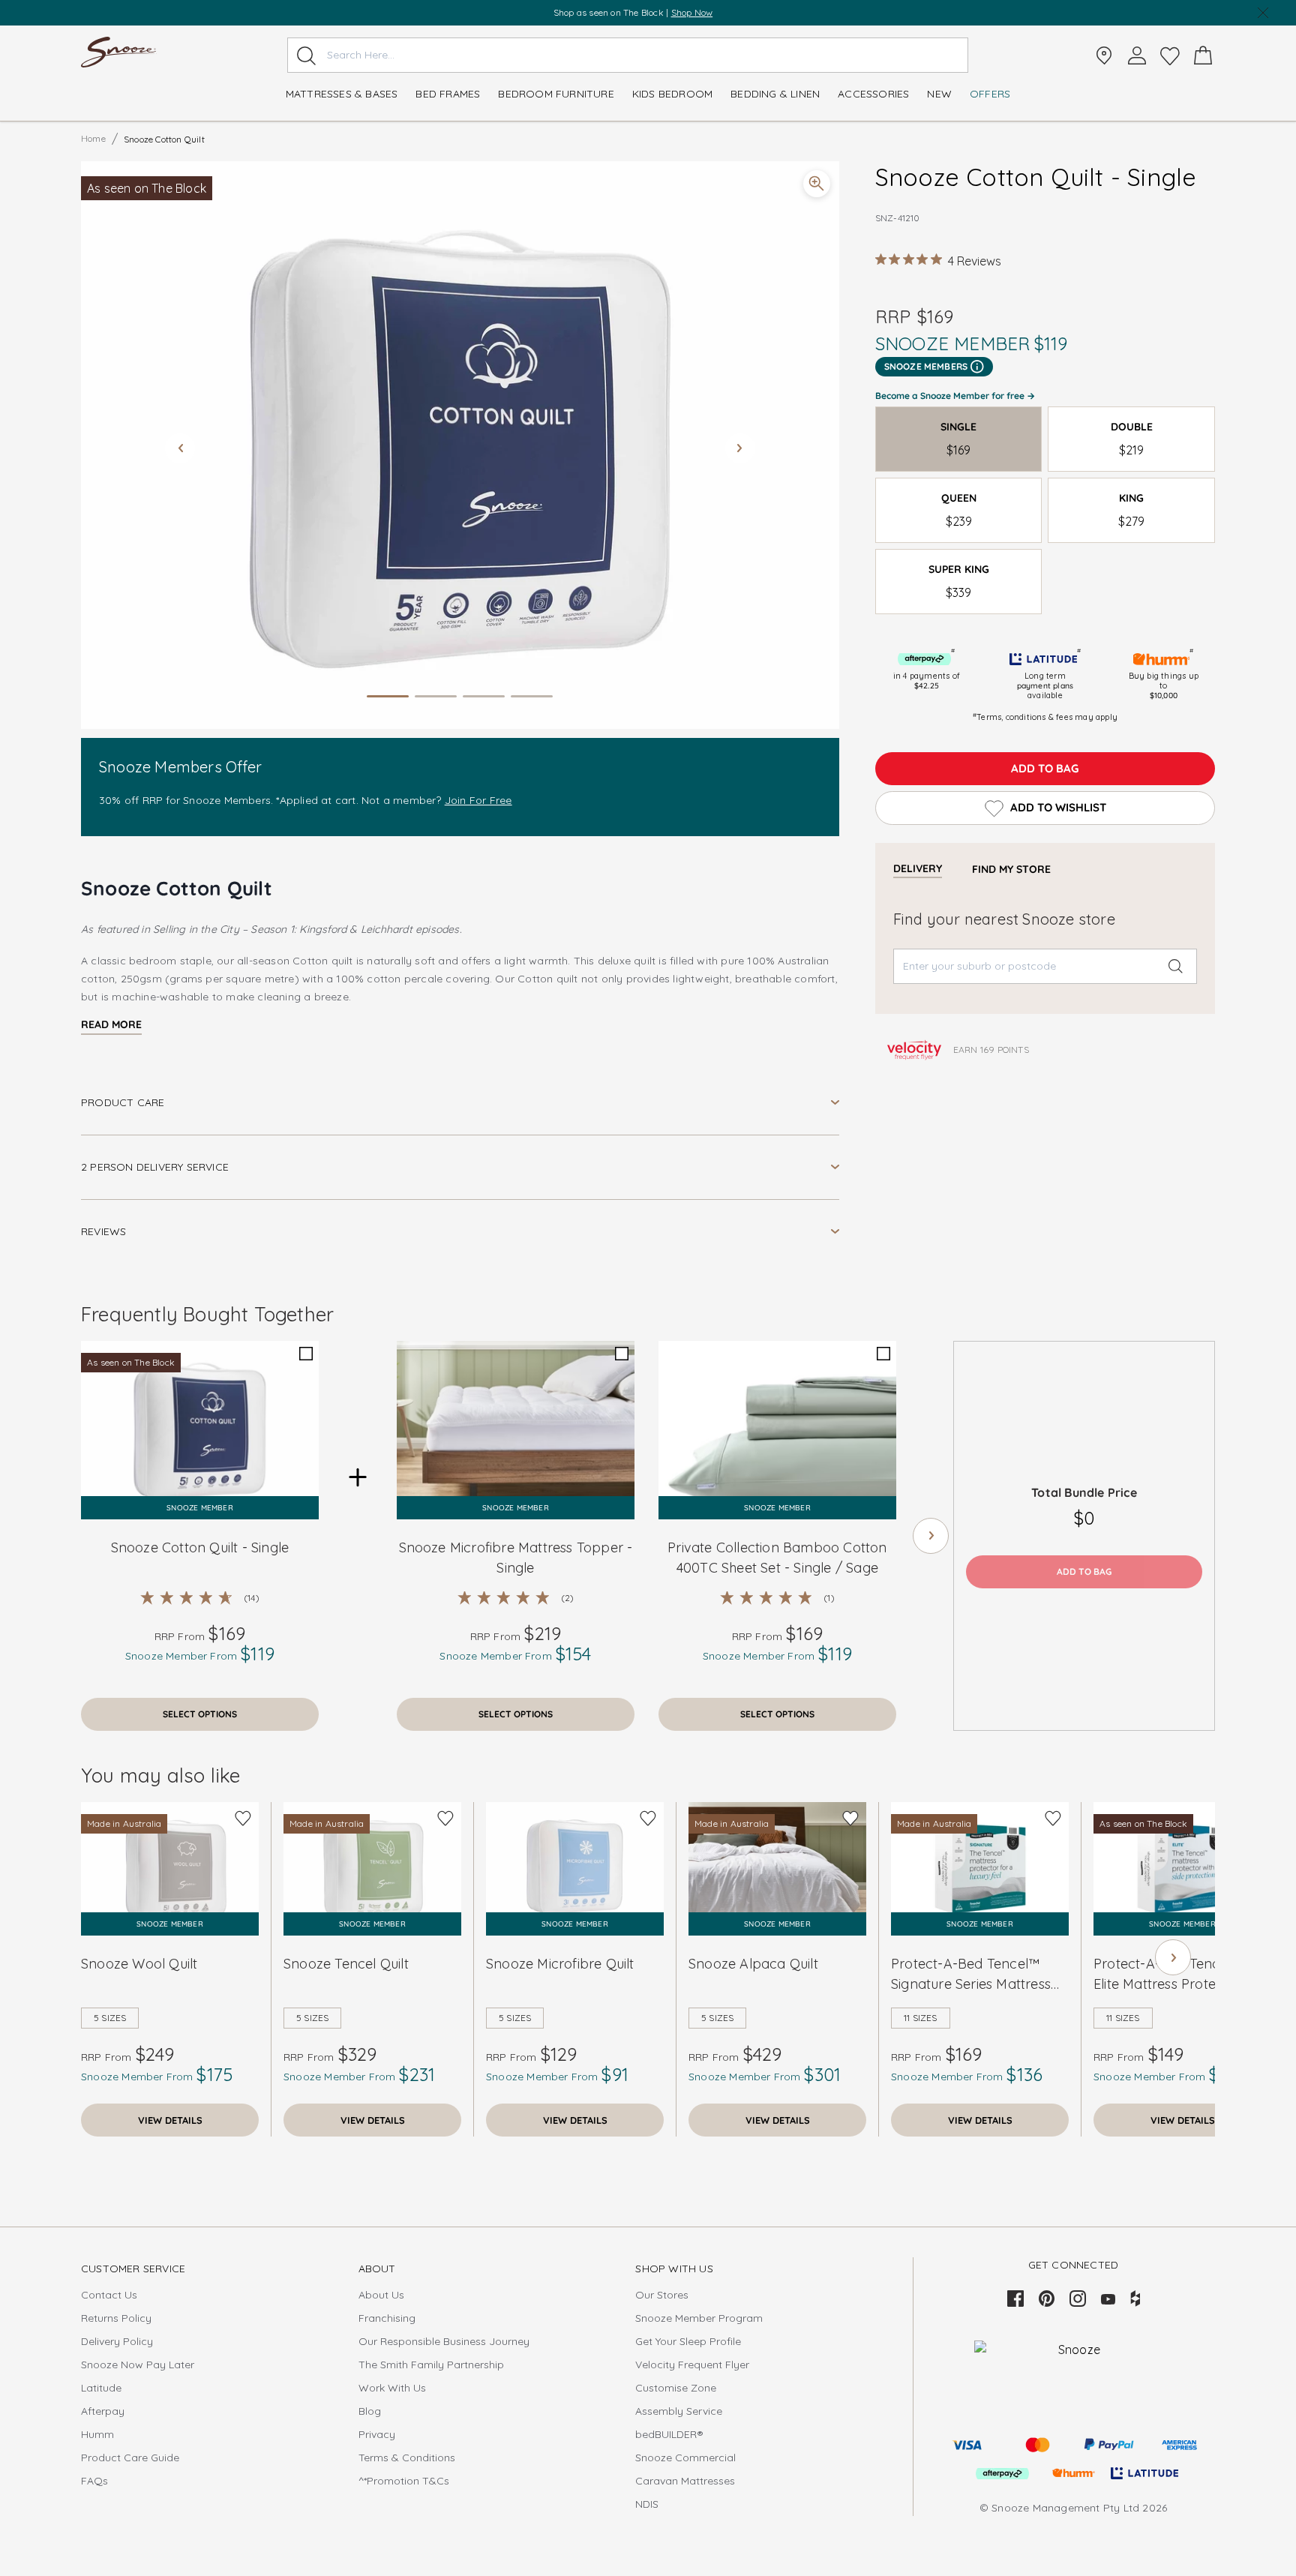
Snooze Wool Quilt (139, 1964)
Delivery (918, 868)
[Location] (1104, 55)
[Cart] (1203, 55)
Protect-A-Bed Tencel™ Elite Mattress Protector (1168, 1974)
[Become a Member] (1137, 55)
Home (93, 138)
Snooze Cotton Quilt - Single (200, 1547)
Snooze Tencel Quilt (346, 1964)
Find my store (1011, 869)
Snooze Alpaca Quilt (753, 1964)
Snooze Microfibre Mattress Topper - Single (516, 1558)
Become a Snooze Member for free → (955, 396)
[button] (460, 445)
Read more (111, 1024)
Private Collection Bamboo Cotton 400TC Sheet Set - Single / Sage (777, 1558)
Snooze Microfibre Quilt (560, 1964)
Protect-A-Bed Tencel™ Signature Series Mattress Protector (971, 1975)
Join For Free (478, 800)
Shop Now (700, 12)
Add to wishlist (1058, 807)
